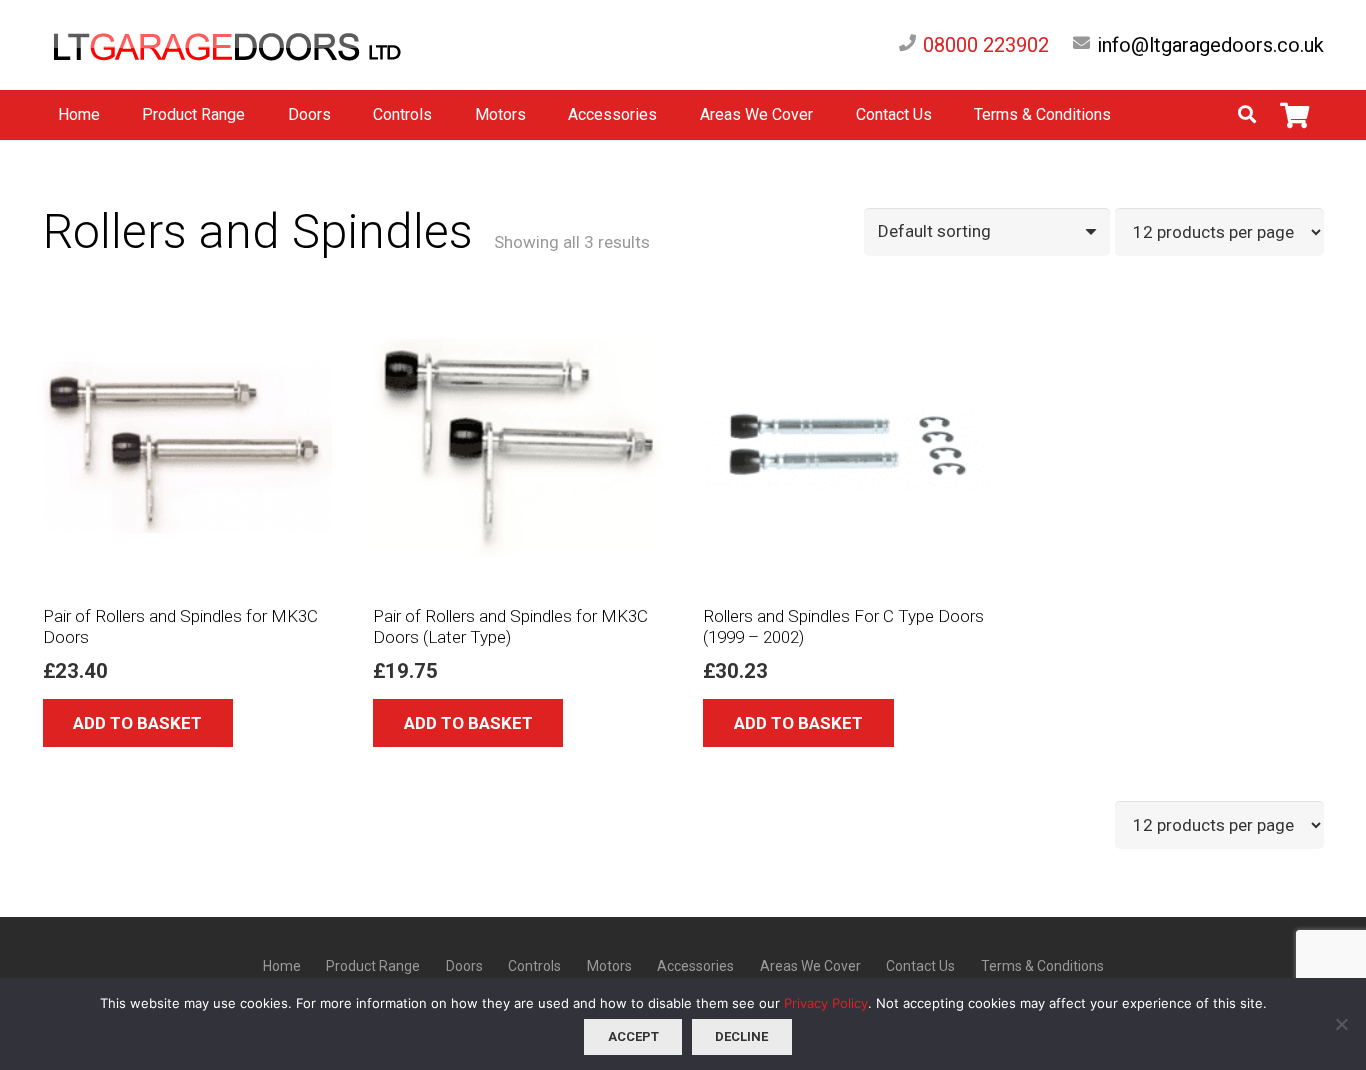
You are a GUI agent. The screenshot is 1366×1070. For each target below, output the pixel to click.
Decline (741, 1036)
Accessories (695, 966)
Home (282, 966)
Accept (633, 1036)
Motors (609, 966)
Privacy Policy (826, 1003)
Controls (534, 966)
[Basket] (1294, 115)
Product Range (373, 966)
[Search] (1247, 115)
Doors (464, 966)
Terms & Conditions (1042, 966)
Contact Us (920, 966)
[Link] (248, 45)
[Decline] (1341, 1024)
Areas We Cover (810, 966)
